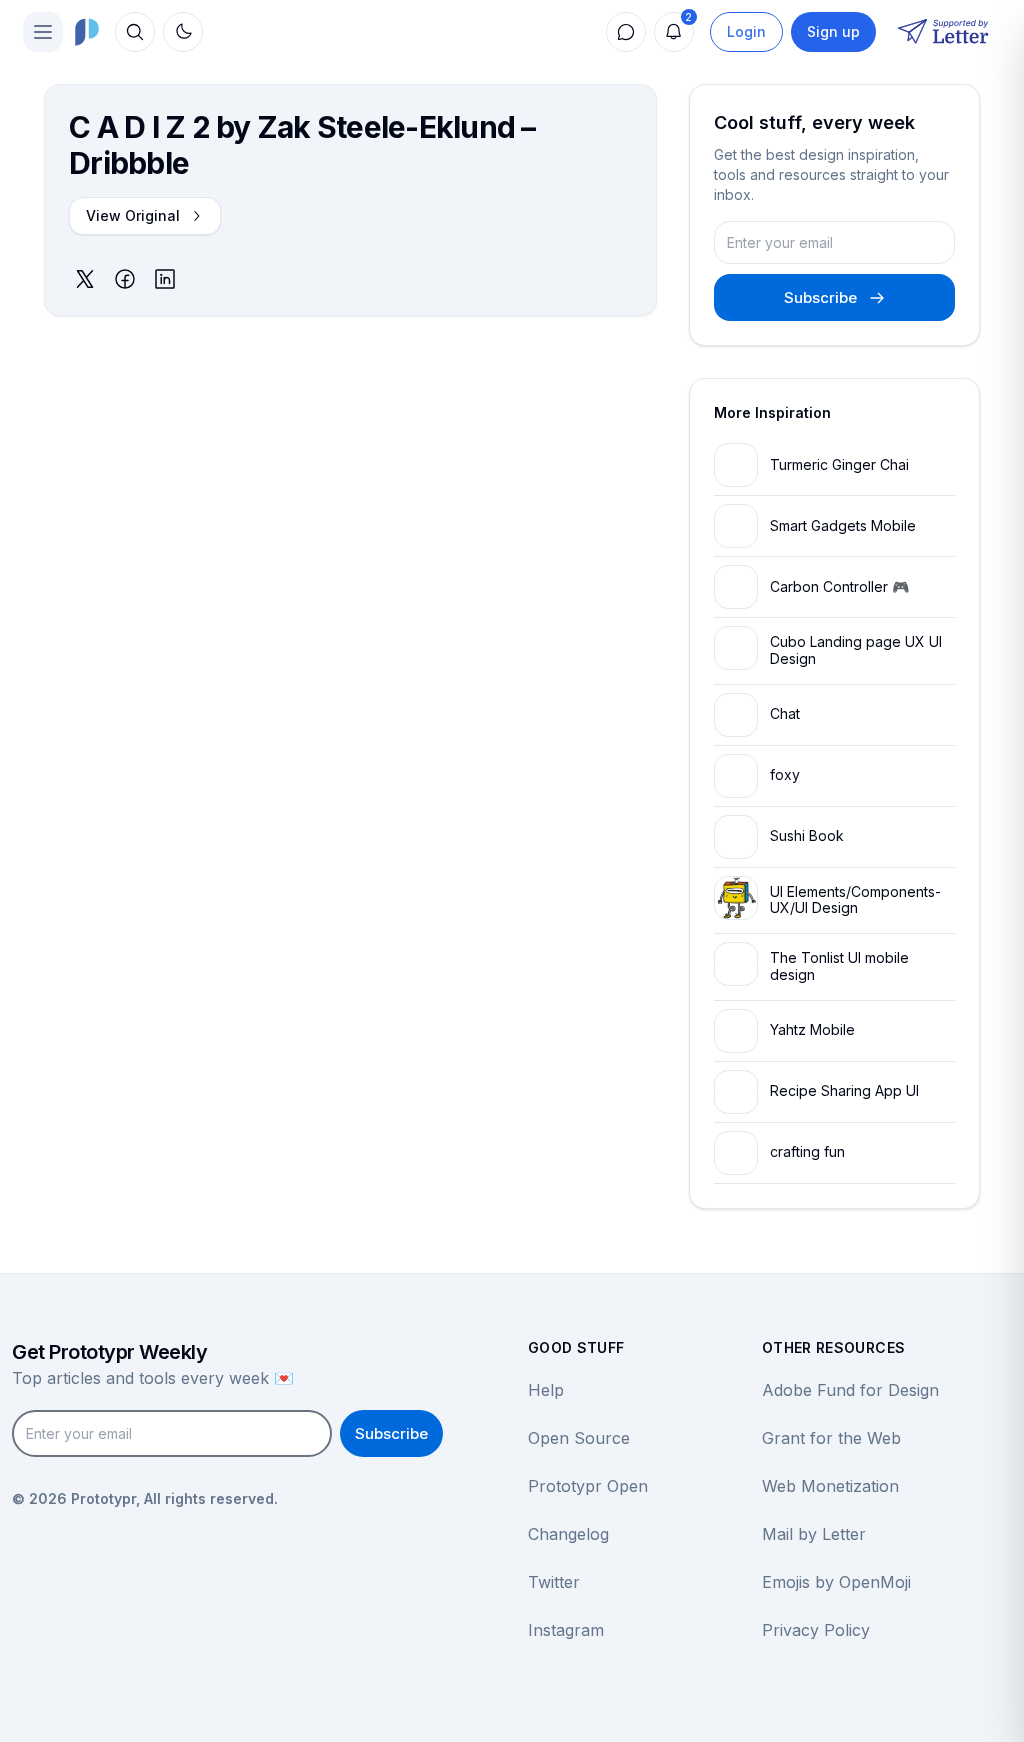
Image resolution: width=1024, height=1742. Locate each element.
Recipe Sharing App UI (844, 1090)
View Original (133, 215)
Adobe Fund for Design (850, 1390)
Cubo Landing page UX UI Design (856, 650)
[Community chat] (626, 32)
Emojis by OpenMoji (836, 1582)
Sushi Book (807, 835)
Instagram (566, 1630)
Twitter (554, 1582)
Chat (785, 713)
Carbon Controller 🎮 (839, 586)
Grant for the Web (831, 1438)
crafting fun (807, 1151)
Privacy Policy (816, 1630)
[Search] (135, 32)
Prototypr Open (588, 1486)
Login (746, 31)
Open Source (579, 1438)
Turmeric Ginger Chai (839, 464)
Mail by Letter (814, 1534)
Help (546, 1390)
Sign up (833, 31)
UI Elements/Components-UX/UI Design (855, 900)
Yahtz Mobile (812, 1029)
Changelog (568, 1534)
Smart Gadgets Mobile (843, 525)
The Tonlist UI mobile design (839, 966)
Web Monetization (830, 1486)
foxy (785, 774)
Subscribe (820, 297)
